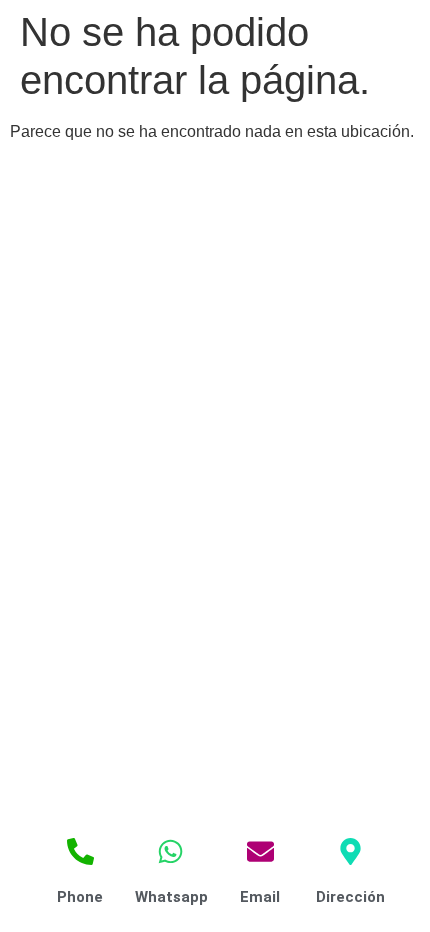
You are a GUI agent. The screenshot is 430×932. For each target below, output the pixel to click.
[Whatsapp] (170, 851)
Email (260, 897)
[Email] (260, 851)
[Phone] (80, 851)
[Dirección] (350, 851)
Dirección (350, 897)
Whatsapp (171, 897)
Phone (80, 897)
